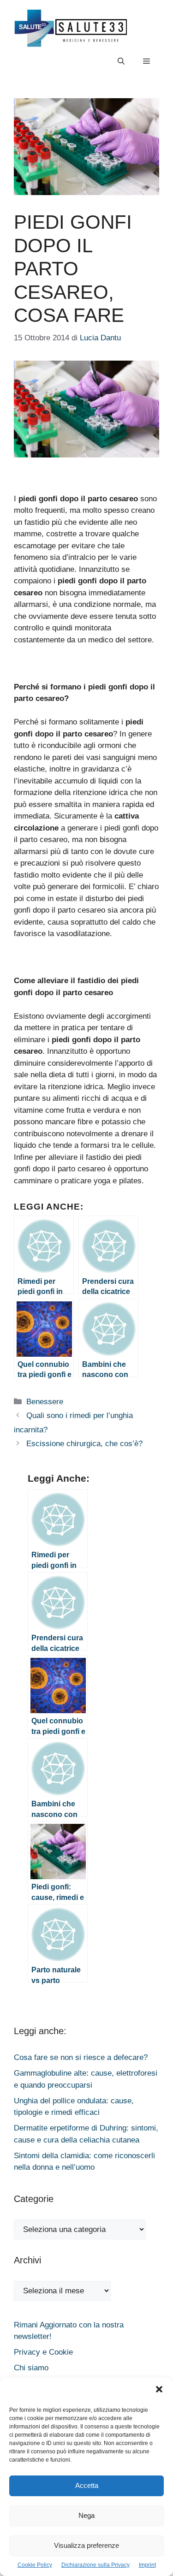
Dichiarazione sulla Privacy (95, 2565)
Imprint (147, 2565)
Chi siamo (31, 2368)
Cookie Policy (35, 2565)
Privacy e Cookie (43, 2352)
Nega (86, 2515)
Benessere (45, 1402)
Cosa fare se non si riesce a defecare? (81, 2057)
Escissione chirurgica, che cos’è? (84, 1444)
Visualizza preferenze (86, 2545)
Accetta (87, 2485)
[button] (159, 2391)
